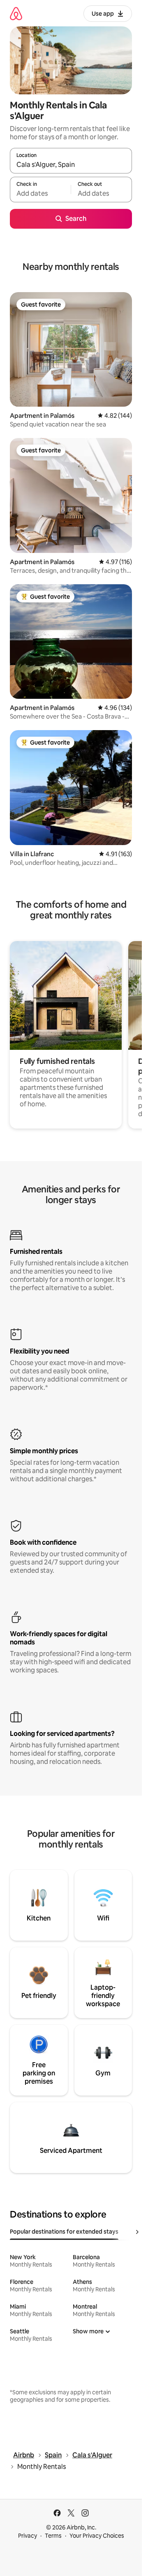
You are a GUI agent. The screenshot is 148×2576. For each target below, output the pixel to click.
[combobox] (71, 164)
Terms (53, 2536)
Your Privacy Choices (97, 2536)
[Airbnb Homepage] (16, 13)
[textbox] (40, 193)
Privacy (28, 2536)
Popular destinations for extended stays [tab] (64, 2232)
